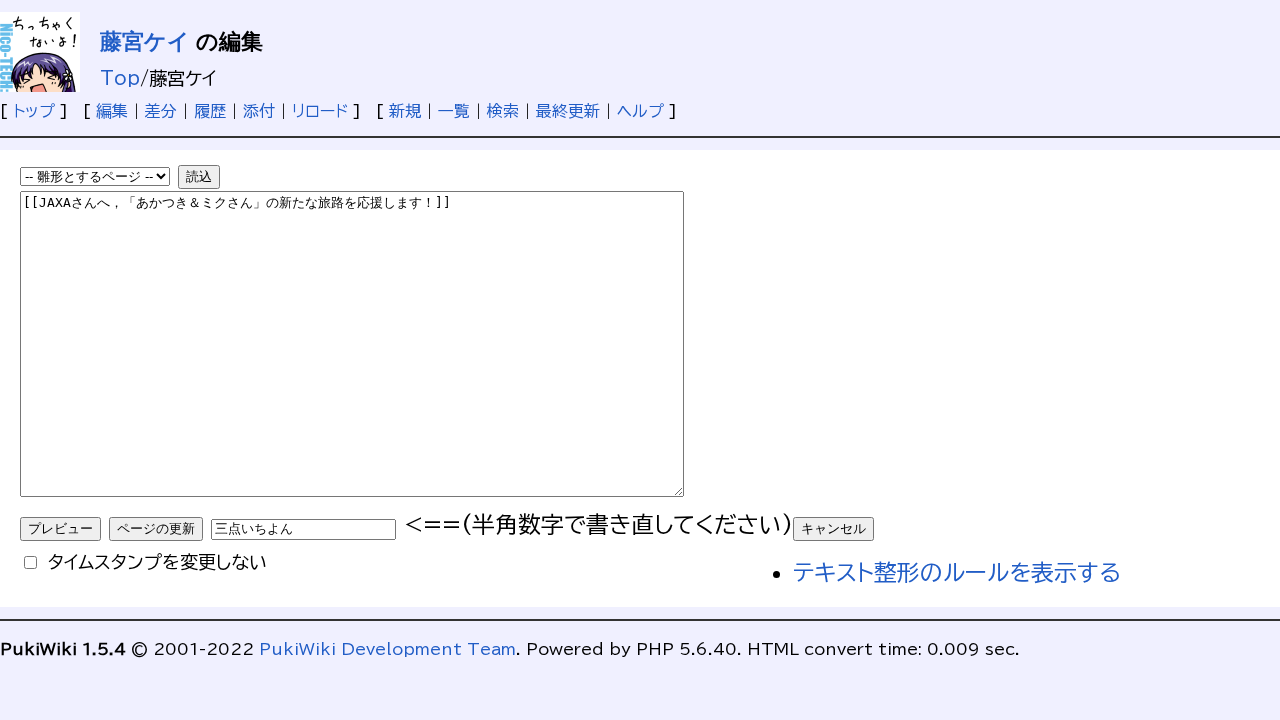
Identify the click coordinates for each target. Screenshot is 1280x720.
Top (120, 78)
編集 (112, 111)
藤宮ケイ (145, 41)
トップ (34, 111)
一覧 (454, 111)
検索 (503, 111)
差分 (161, 111)
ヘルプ (640, 111)
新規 (405, 111)
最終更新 (568, 111)
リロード (320, 111)
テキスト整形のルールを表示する (957, 572)
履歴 (210, 111)
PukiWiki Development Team (387, 649)
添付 (259, 111)
